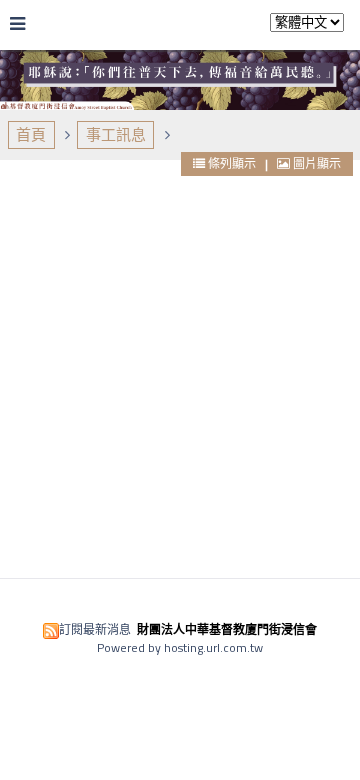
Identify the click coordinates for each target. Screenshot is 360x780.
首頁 (31, 134)
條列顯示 (232, 163)
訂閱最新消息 (95, 629)
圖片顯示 (315, 163)
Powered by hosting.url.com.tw (180, 647)
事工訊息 (116, 134)
